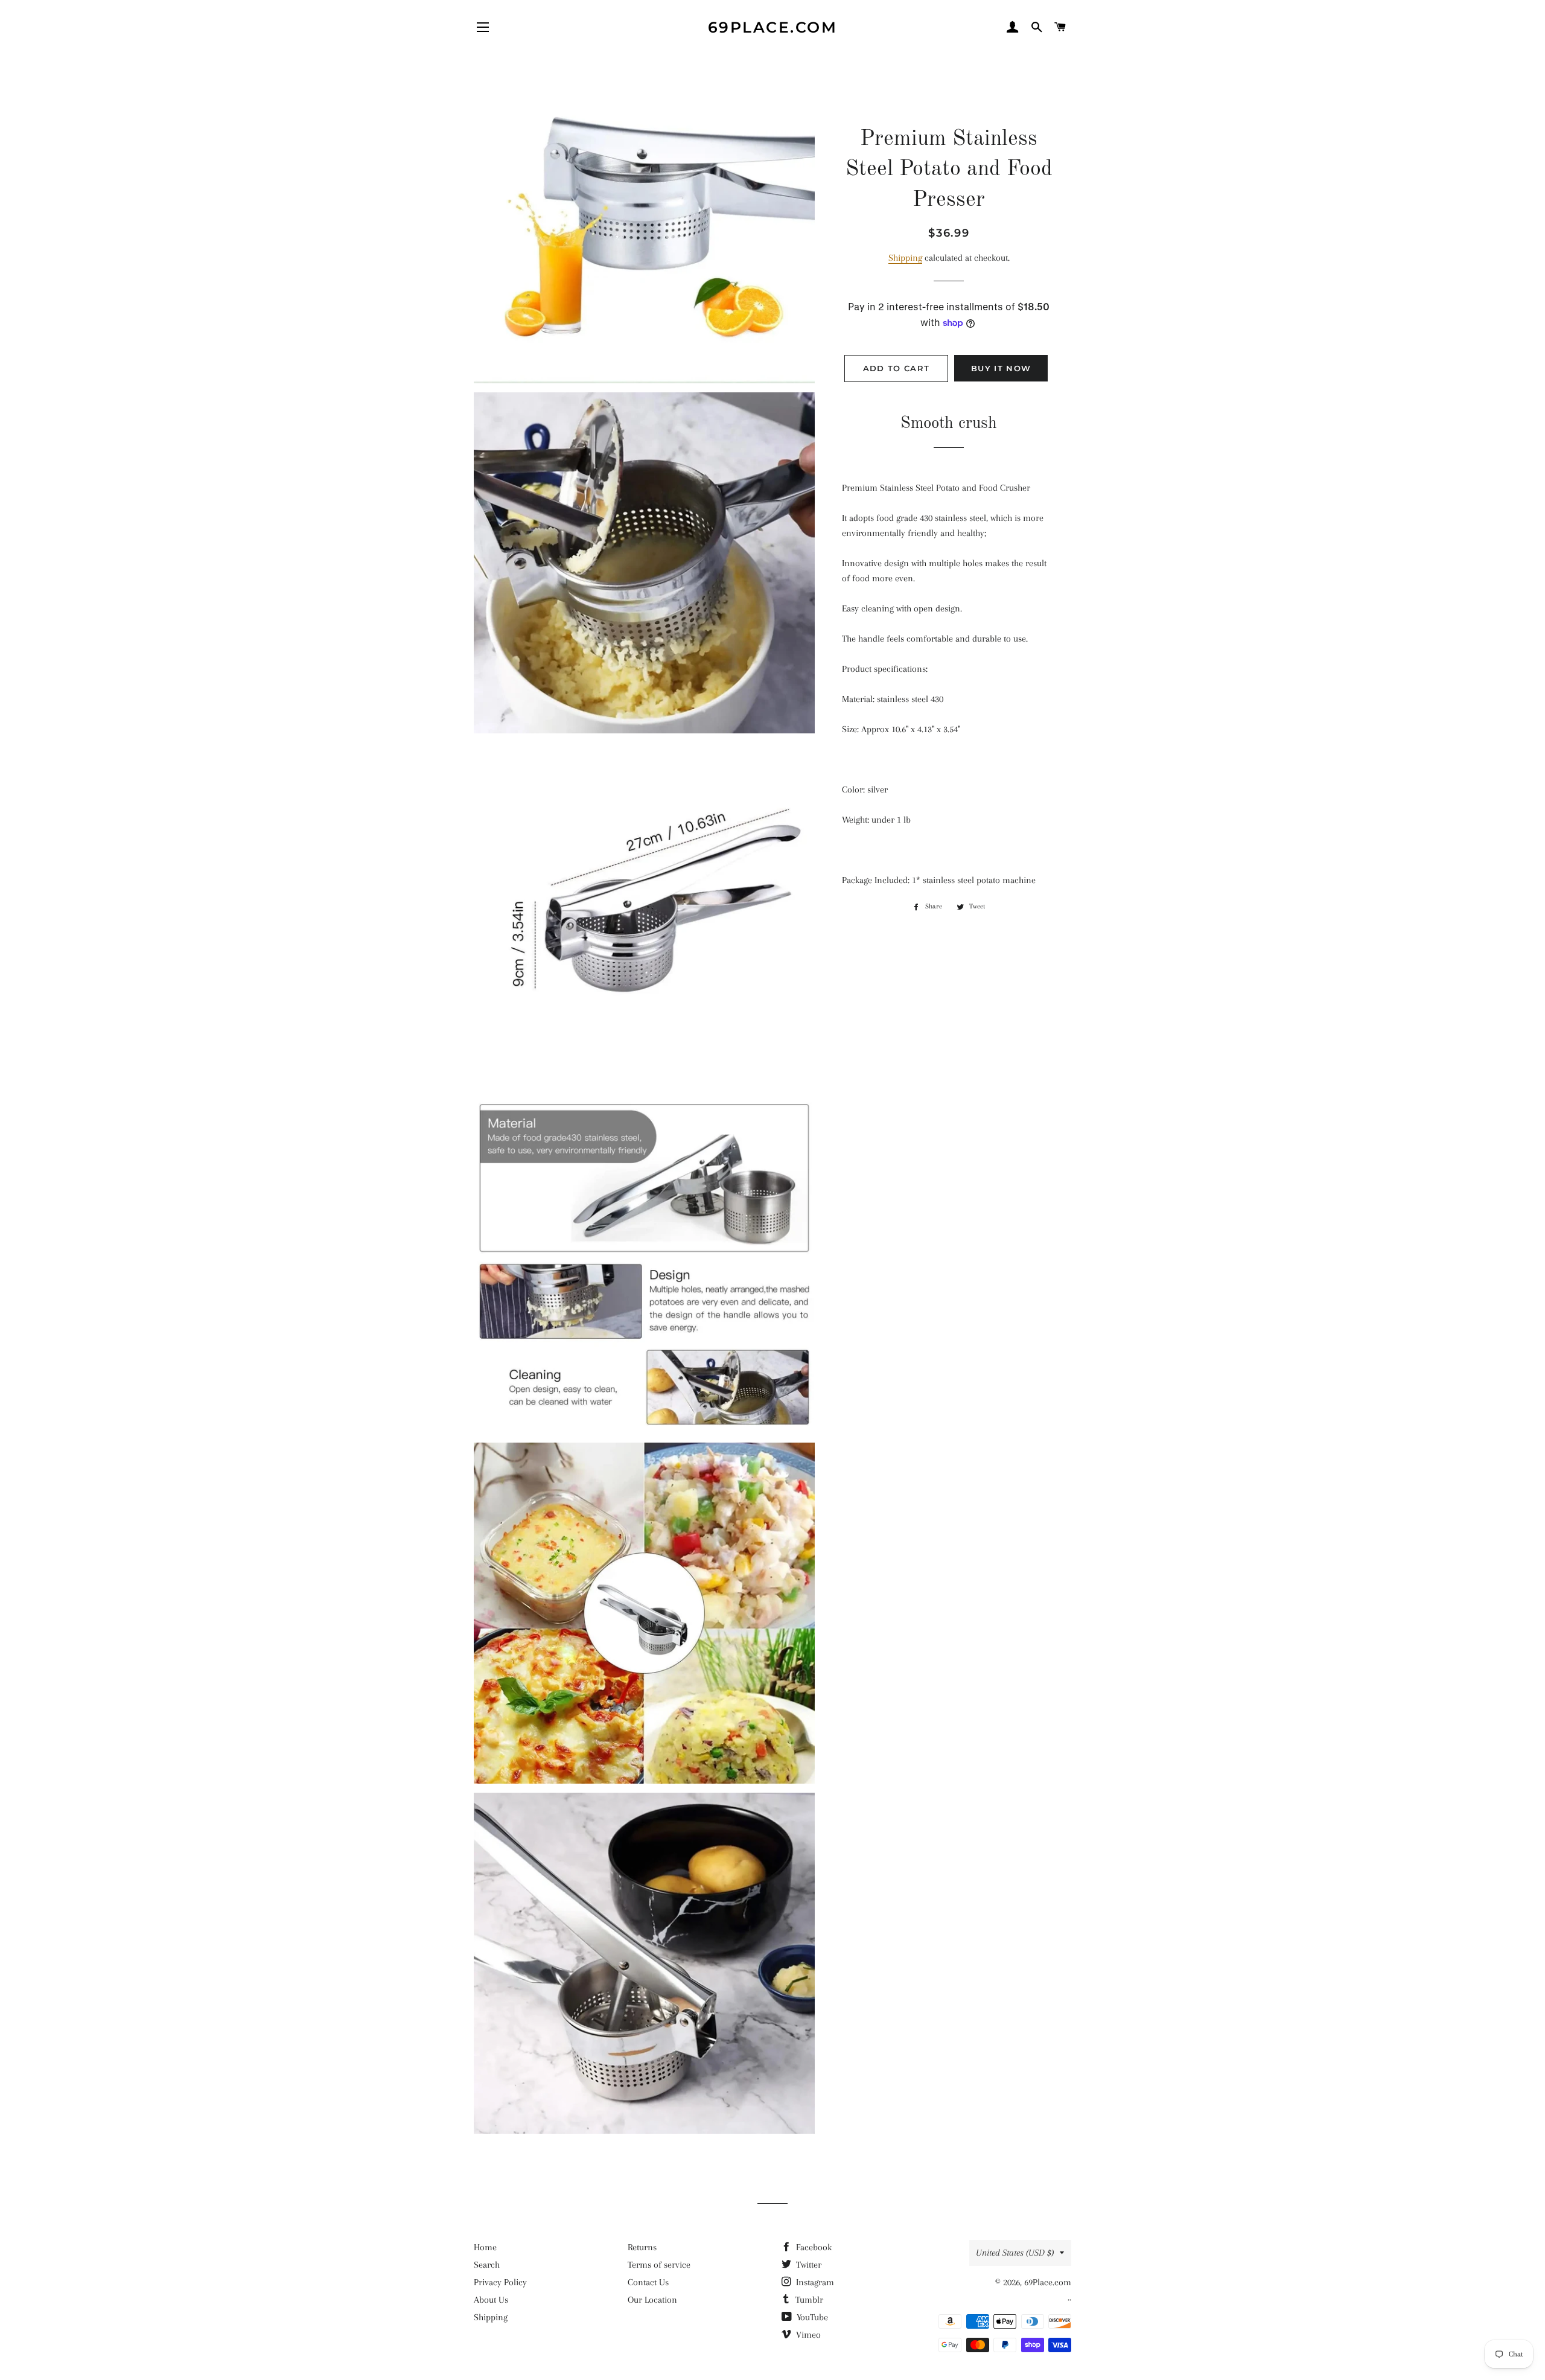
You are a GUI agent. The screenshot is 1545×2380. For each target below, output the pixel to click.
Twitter (808, 2265)
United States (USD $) (1015, 2253)
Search (487, 2265)
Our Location (652, 2300)
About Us (491, 2300)
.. (1069, 2297)
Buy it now (1001, 368)
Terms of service (659, 2265)
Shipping (905, 258)
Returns (642, 2247)
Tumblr (808, 2300)
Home (485, 2247)
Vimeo (807, 2335)
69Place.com (773, 27)
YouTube (811, 2317)
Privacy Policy (500, 2282)
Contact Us (648, 2282)
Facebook (813, 2247)
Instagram (814, 2282)
